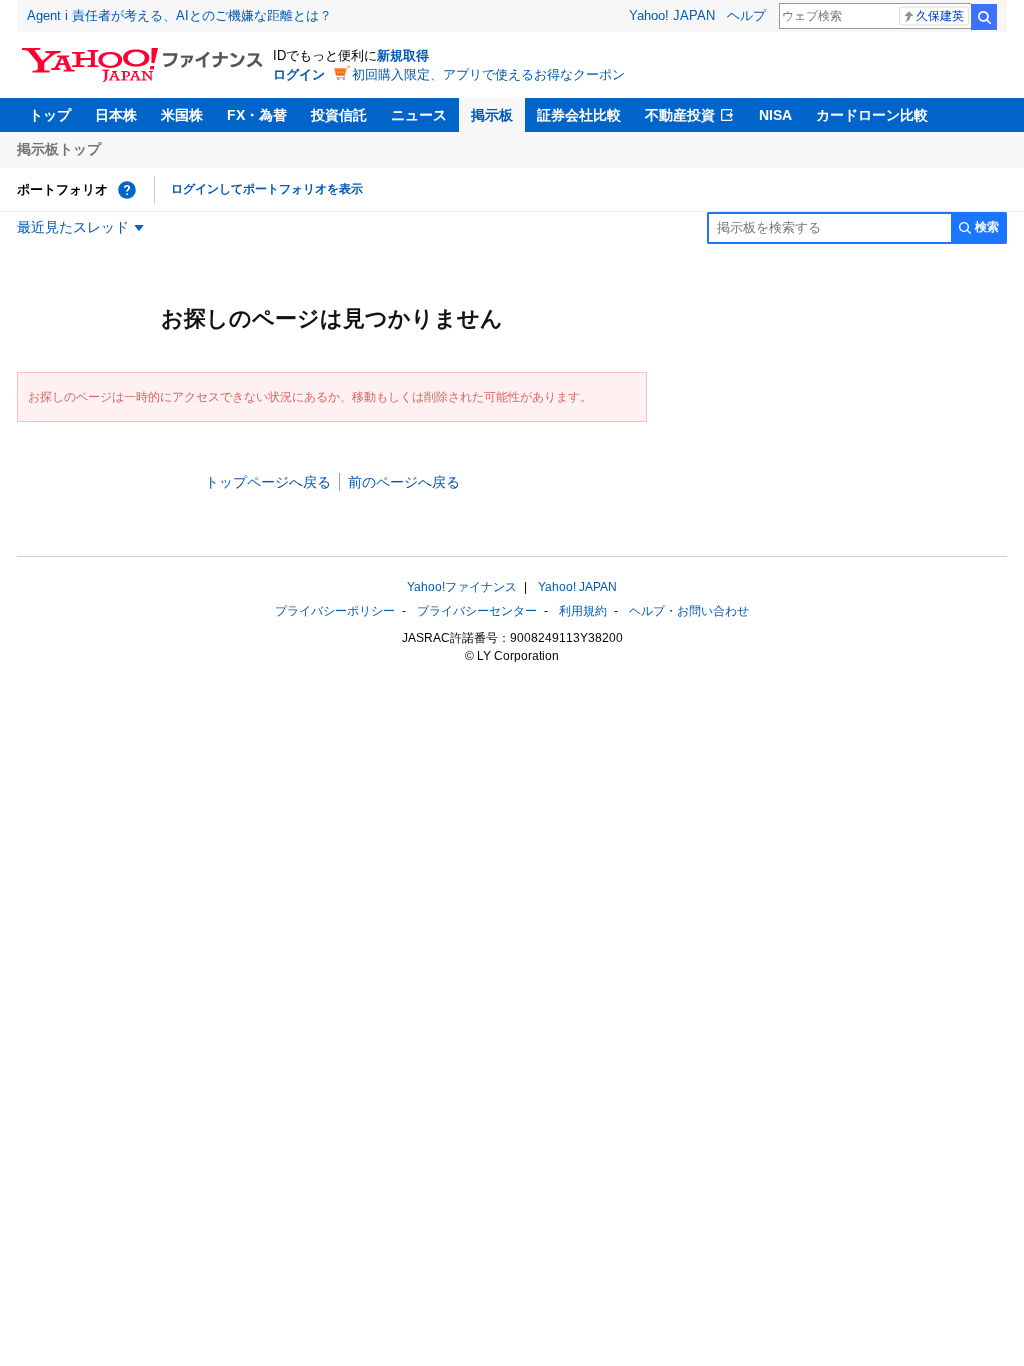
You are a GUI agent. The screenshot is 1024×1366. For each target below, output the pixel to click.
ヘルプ (746, 15)
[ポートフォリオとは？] (127, 190)
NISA (775, 115)
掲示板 (492, 115)
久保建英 (940, 16)
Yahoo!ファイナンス (462, 587)
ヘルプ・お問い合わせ (689, 611)
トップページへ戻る (268, 482)
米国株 (182, 115)
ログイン (299, 74)
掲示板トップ (59, 149)
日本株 (116, 115)
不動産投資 (680, 115)
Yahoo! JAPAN (672, 15)
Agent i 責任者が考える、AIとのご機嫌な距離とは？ (179, 15)
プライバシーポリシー (335, 611)
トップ (50, 115)
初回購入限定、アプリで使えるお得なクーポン (488, 74)
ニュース (419, 115)
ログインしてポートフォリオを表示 (267, 189)
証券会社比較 (579, 115)
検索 (984, 17)
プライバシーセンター (477, 611)
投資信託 (339, 115)
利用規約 (583, 611)
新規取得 (403, 55)
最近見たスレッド (73, 227)
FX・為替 (257, 115)
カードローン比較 (872, 115)
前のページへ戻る (404, 482)
